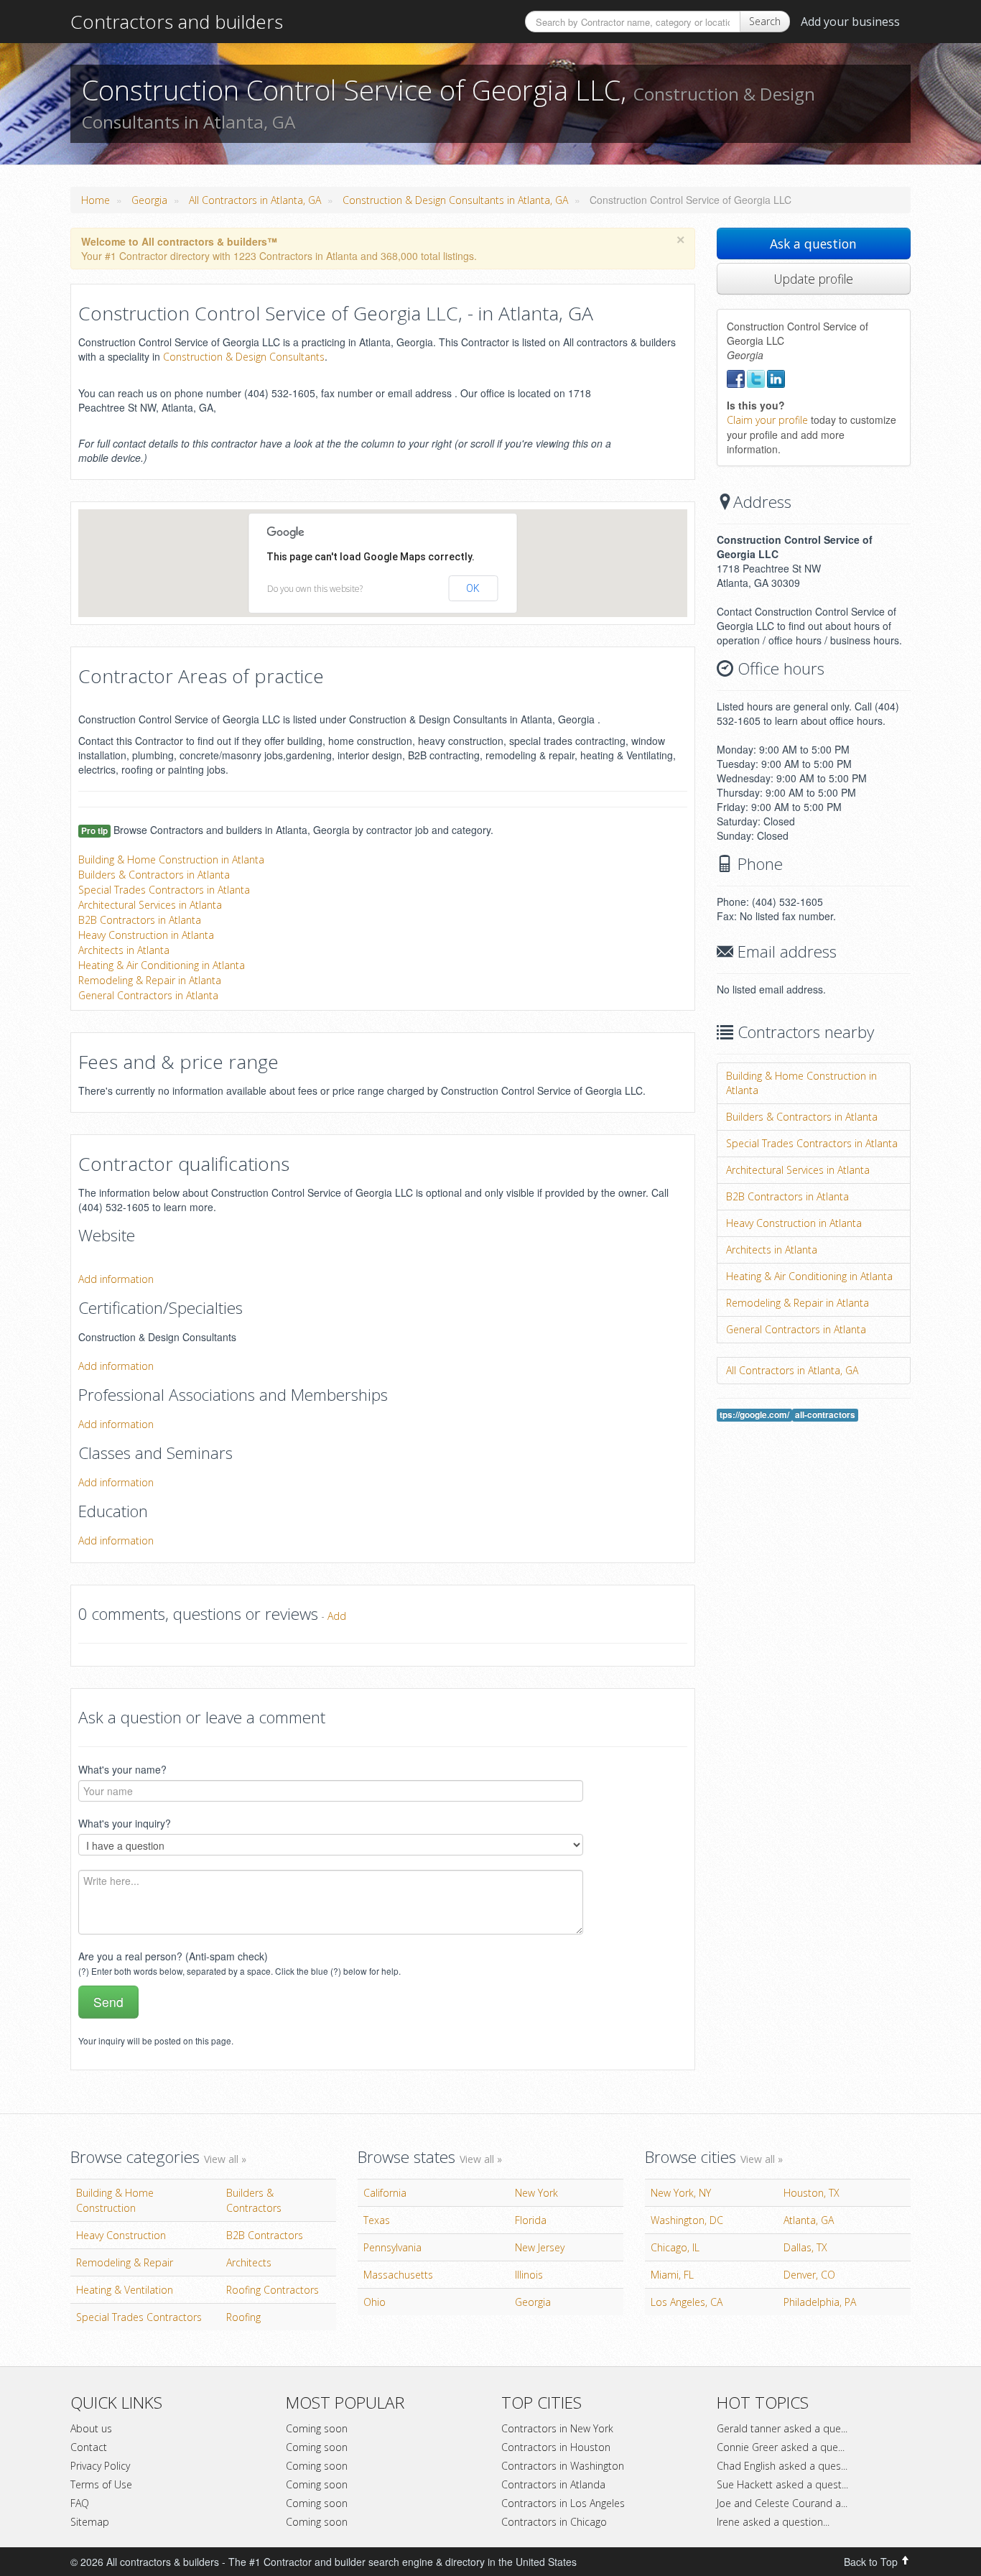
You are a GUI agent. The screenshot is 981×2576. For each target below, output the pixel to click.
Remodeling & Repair (125, 2262)
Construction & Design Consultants (244, 357)
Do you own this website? (315, 589)
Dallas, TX (805, 2247)
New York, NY (681, 2193)
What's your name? (122, 1769)
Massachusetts (398, 2275)
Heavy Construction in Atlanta (146, 935)
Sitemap (90, 2522)
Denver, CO (809, 2275)
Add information (116, 1279)
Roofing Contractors (273, 2290)
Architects (249, 2262)
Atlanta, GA (809, 2220)
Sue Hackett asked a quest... (782, 2484)
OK (473, 588)
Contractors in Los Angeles (563, 2503)
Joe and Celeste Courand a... (782, 2503)
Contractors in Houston (556, 2447)
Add (337, 1616)
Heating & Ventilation (125, 2290)
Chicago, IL (675, 2247)
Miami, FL (672, 2275)
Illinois (529, 2275)
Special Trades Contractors (139, 2317)
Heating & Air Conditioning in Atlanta (162, 965)
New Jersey (540, 2247)
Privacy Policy (100, 2466)
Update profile (813, 279)
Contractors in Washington (563, 2466)
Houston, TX (812, 2193)
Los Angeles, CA (687, 2302)
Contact (89, 2447)
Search (765, 21)
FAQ (80, 2503)
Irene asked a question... (773, 2522)
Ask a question (813, 244)
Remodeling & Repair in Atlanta (150, 980)
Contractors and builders (177, 22)
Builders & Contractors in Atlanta (154, 875)
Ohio (375, 2302)
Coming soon (317, 2428)
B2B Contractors (265, 2235)
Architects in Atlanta (124, 950)
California (385, 2193)
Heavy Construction (121, 2235)
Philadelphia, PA (820, 2302)
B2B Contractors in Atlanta (140, 920)
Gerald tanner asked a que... (782, 2428)
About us (91, 2428)
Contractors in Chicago (554, 2522)
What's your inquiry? (125, 1823)
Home (96, 200)
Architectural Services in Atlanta (150, 905)
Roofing (243, 2317)
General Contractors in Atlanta (148, 995)
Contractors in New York (557, 2428)
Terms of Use (101, 2484)
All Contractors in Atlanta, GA (255, 200)
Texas (377, 2220)
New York (536, 2193)
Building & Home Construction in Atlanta (171, 860)
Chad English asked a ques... (782, 2466)
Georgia (149, 200)
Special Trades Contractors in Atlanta (164, 890)
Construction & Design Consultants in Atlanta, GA (455, 200)
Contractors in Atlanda (553, 2484)
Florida (531, 2220)
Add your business (850, 22)
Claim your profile (767, 420)
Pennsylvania (392, 2247)
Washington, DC (687, 2220)
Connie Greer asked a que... (781, 2447)
